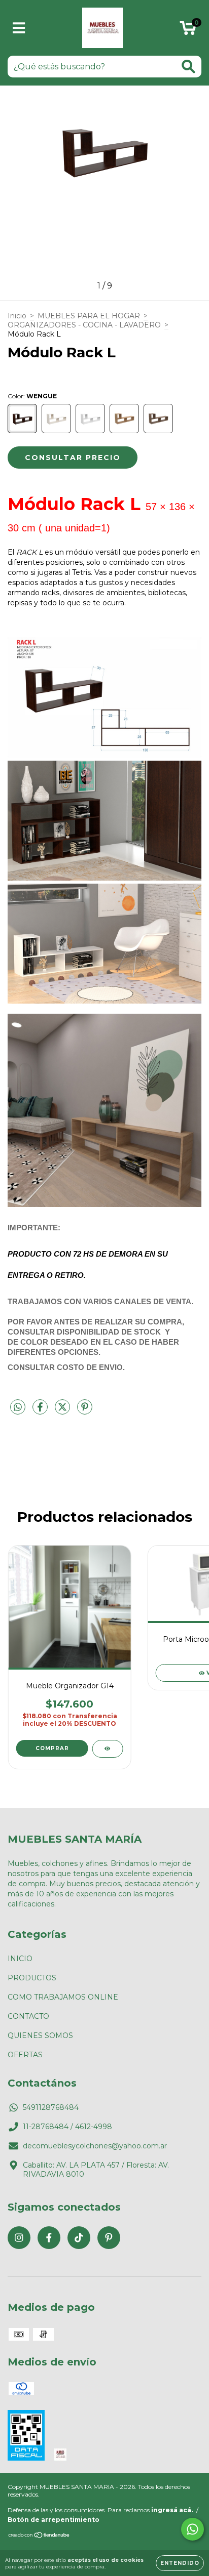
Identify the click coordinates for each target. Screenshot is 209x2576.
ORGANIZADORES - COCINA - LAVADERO (84, 325)
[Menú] (19, 28)
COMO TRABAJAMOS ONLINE (63, 1997)
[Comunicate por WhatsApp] (193, 2529)
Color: (32, 396)
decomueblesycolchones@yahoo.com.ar (95, 2146)
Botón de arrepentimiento (54, 2520)
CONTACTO (28, 2016)
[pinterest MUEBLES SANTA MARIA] (109, 2238)
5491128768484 (51, 2107)
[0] (188, 30)
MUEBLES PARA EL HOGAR (89, 316)
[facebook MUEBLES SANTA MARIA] (49, 2238)
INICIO (20, 1959)
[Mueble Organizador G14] (107, 1749)
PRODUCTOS (32, 1978)
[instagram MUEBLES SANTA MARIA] (19, 2238)
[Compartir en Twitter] (63, 1411)
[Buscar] (188, 67)
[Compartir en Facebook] (41, 1411)
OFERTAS (25, 2055)
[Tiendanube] (39, 2536)
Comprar (52, 1748)
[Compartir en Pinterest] (85, 1411)
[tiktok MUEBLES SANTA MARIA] (79, 2238)
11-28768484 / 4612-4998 (67, 2127)
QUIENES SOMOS (40, 2035)
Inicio (17, 316)
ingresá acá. (172, 2510)
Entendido (180, 2563)
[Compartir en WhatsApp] (18, 1407)
